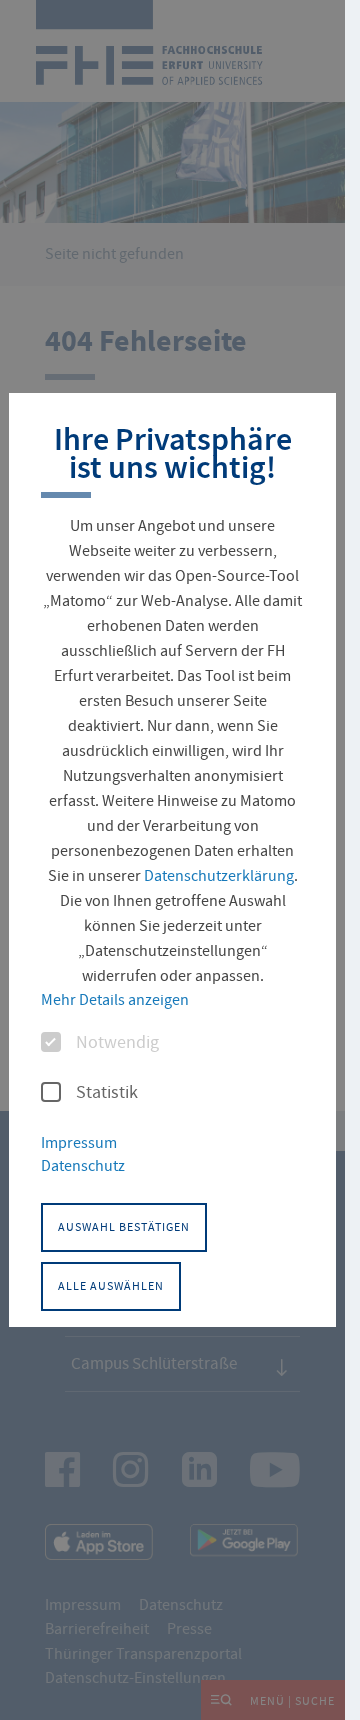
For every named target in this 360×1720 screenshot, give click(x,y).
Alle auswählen (111, 1286)
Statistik (107, 1093)
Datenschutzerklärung (219, 876)
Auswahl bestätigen (124, 1227)
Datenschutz (83, 1166)
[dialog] (173, 860)
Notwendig (117, 1043)
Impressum (79, 1143)
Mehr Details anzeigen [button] (115, 1000)
